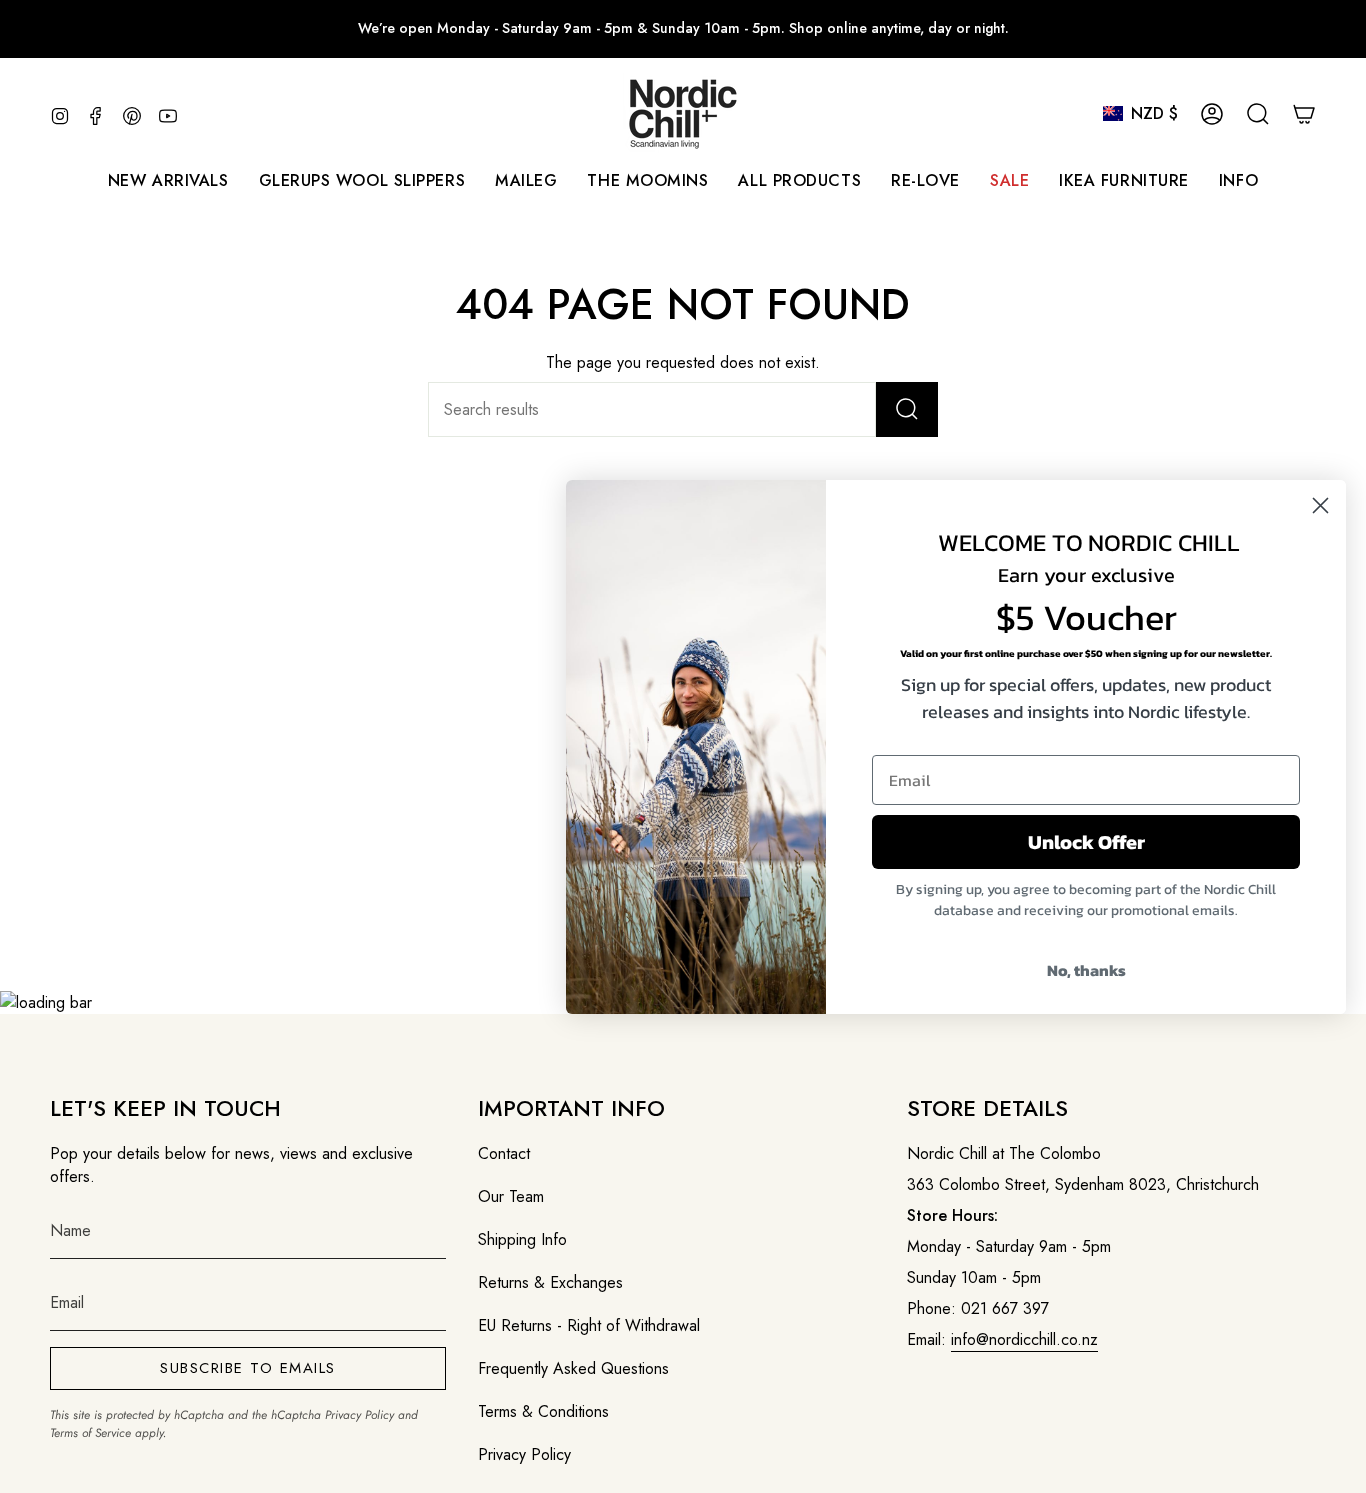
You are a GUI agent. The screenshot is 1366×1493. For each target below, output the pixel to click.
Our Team (511, 1196)
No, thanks (1086, 970)
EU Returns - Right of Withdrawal (589, 1325)
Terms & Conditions (543, 1411)
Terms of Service (90, 1433)
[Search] (907, 409)
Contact (504, 1153)
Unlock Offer (1086, 842)
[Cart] (1304, 114)
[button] (526, 180)
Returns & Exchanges (550, 1282)
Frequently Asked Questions (573, 1368)
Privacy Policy (359, 1415)
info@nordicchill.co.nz (1024, 1339)
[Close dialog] (1320, 505)
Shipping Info (522, 1239)
